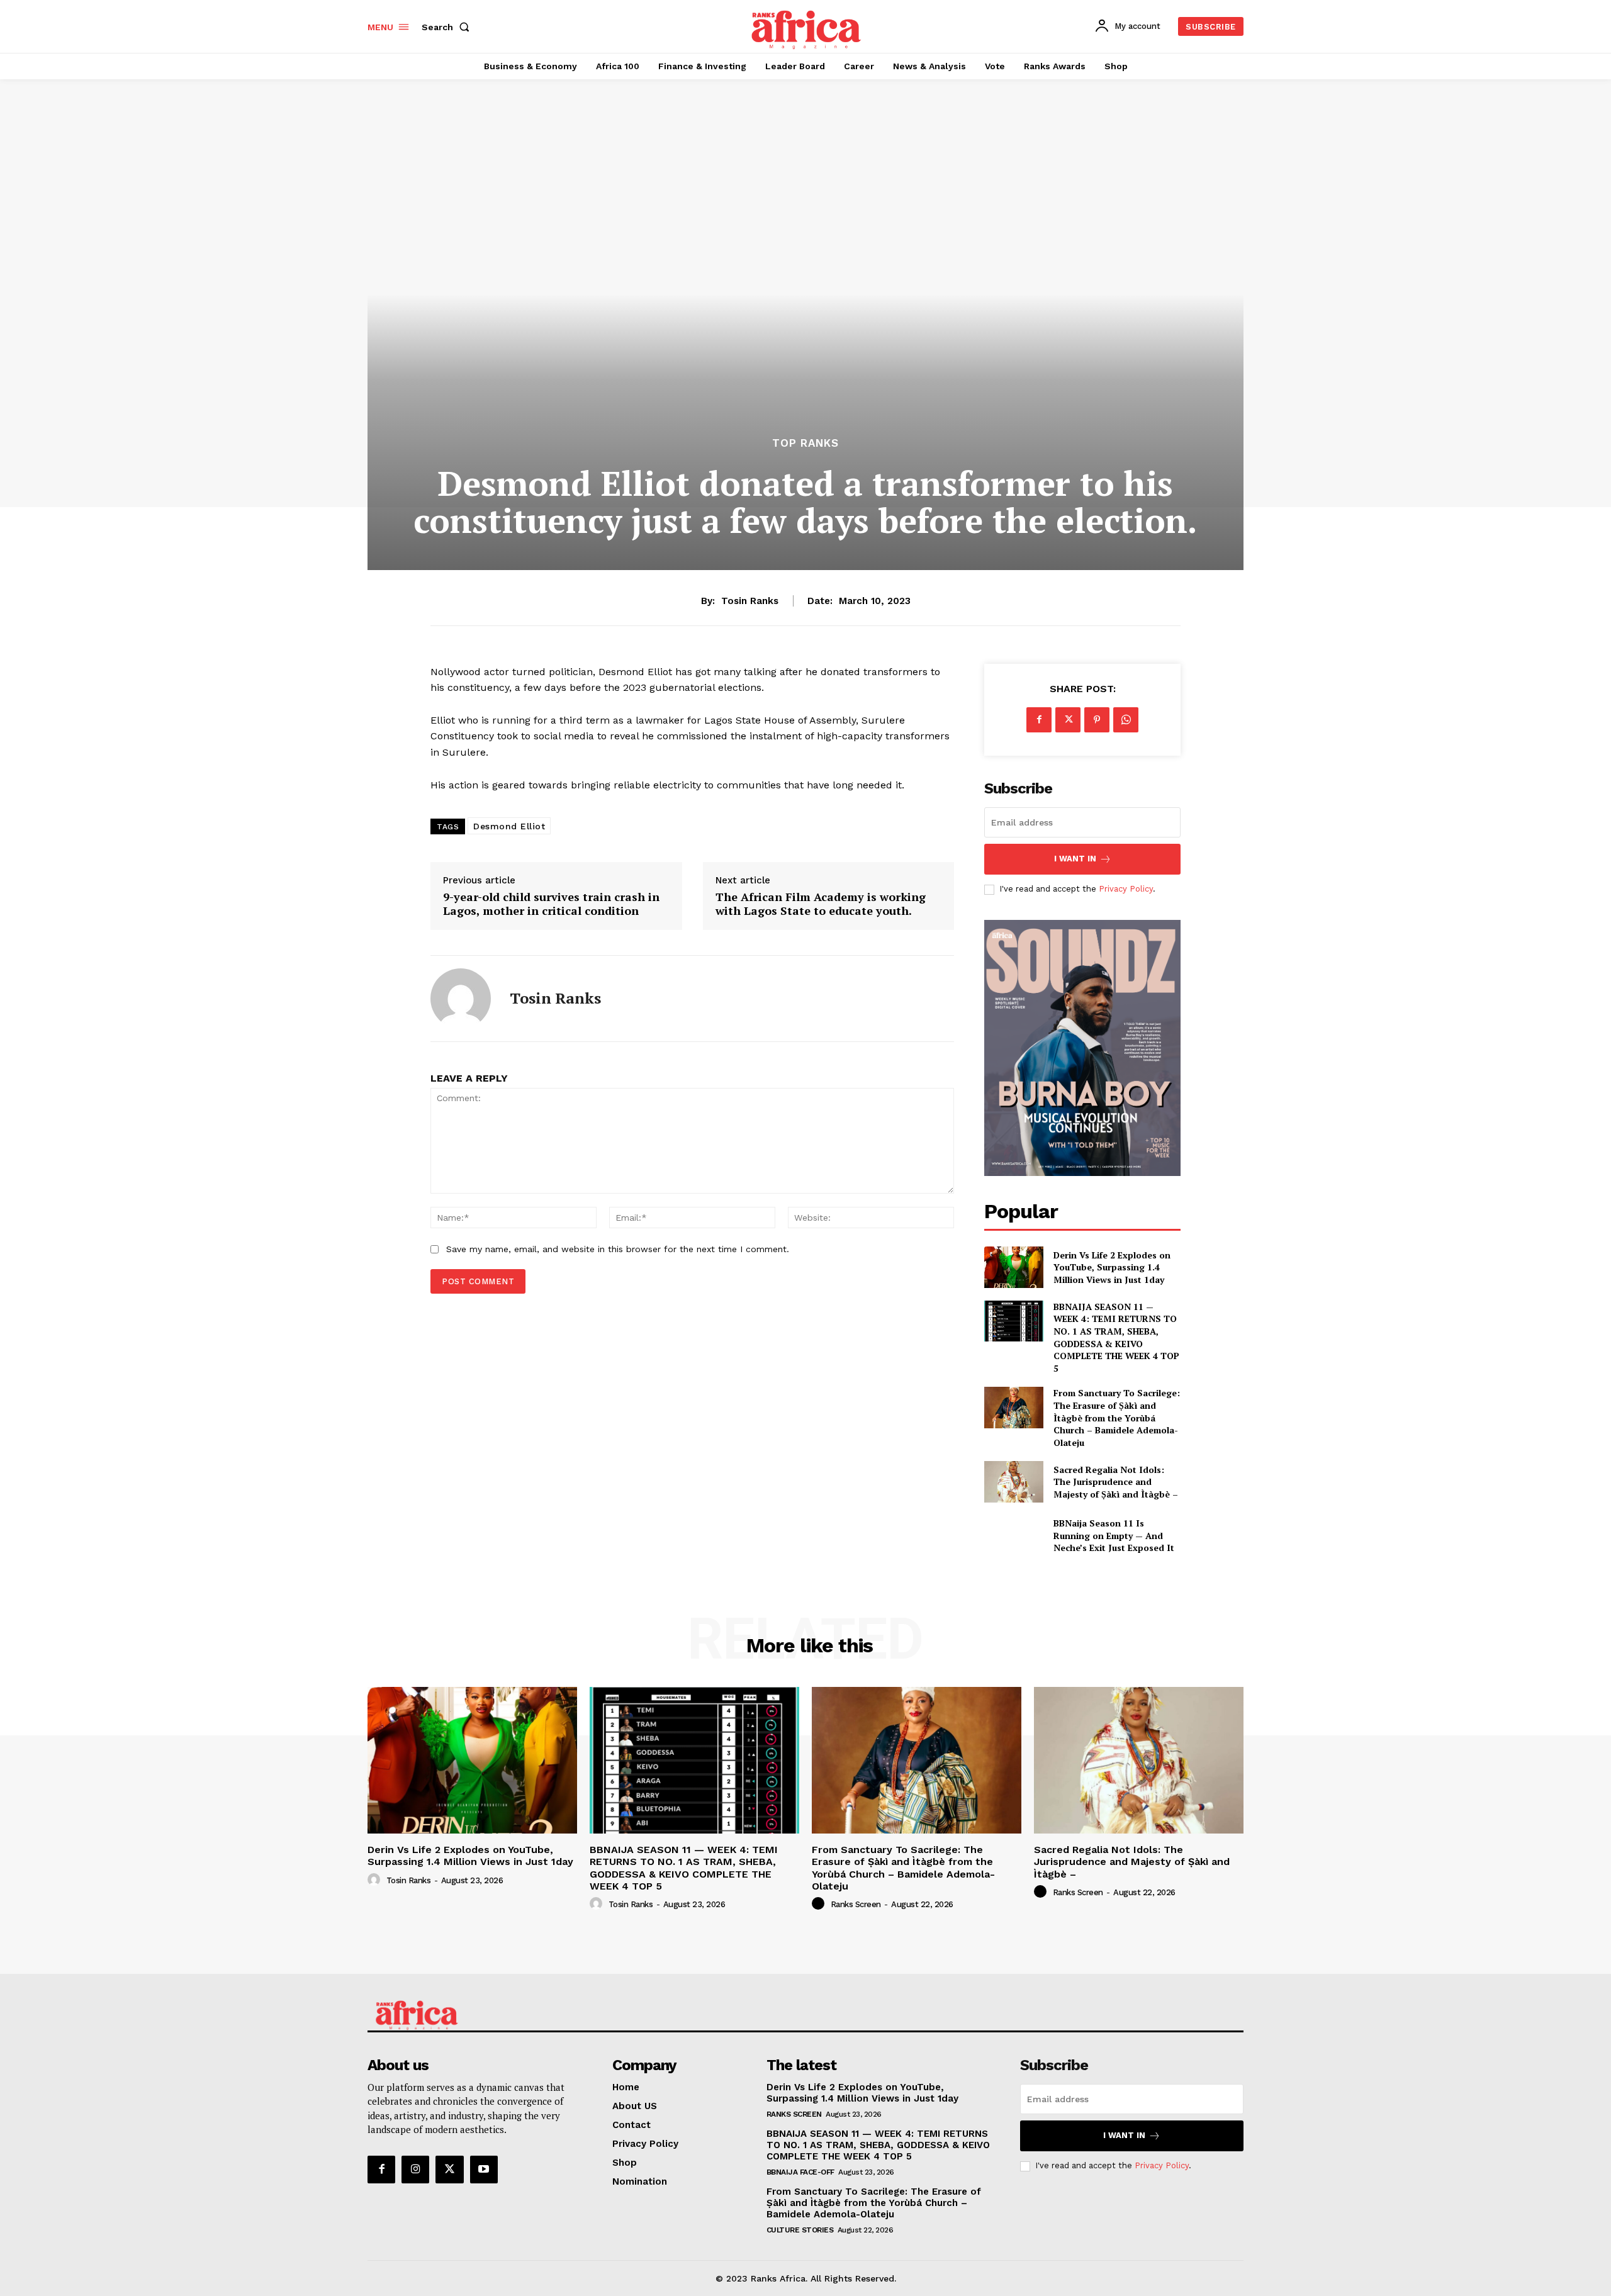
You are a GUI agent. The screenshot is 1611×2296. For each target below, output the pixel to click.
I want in (1075, 859)
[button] (448, 27)
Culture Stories (800, 2230)
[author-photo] (376, 1880)
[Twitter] (1068, 720)
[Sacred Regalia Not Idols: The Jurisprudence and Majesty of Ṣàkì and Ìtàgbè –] (1013, 1481)
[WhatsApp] (1126, 720)
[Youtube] (484, 2170)
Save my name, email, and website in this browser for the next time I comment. (618, 1249)
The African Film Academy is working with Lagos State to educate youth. (821, 904)
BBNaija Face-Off (800, 2172)
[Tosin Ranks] (461, 999)
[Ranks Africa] (807, 25)
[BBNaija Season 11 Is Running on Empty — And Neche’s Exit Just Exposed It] (1013, 1536)
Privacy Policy (1126, 889)
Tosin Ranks (750, 601)
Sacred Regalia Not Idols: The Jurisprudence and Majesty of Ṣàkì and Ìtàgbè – (1116, 1482)
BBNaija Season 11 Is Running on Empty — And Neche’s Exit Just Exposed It (1114, 1535)
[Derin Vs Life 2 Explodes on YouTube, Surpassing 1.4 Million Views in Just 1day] (1013, 1267)
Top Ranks (805, 443)
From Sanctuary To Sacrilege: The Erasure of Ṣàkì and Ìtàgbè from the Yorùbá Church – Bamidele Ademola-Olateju (1117, 1417)
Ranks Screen (856, 1904)
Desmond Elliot (509, 826)
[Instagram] (415, 2170)
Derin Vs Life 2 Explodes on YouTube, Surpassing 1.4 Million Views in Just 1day (1112, 1267)
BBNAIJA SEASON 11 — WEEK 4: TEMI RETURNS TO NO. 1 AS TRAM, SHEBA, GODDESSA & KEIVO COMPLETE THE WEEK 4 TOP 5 (1116, 1337)
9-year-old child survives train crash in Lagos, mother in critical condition (551, 904)
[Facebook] (1039, 720)
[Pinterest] (1097, 720)
